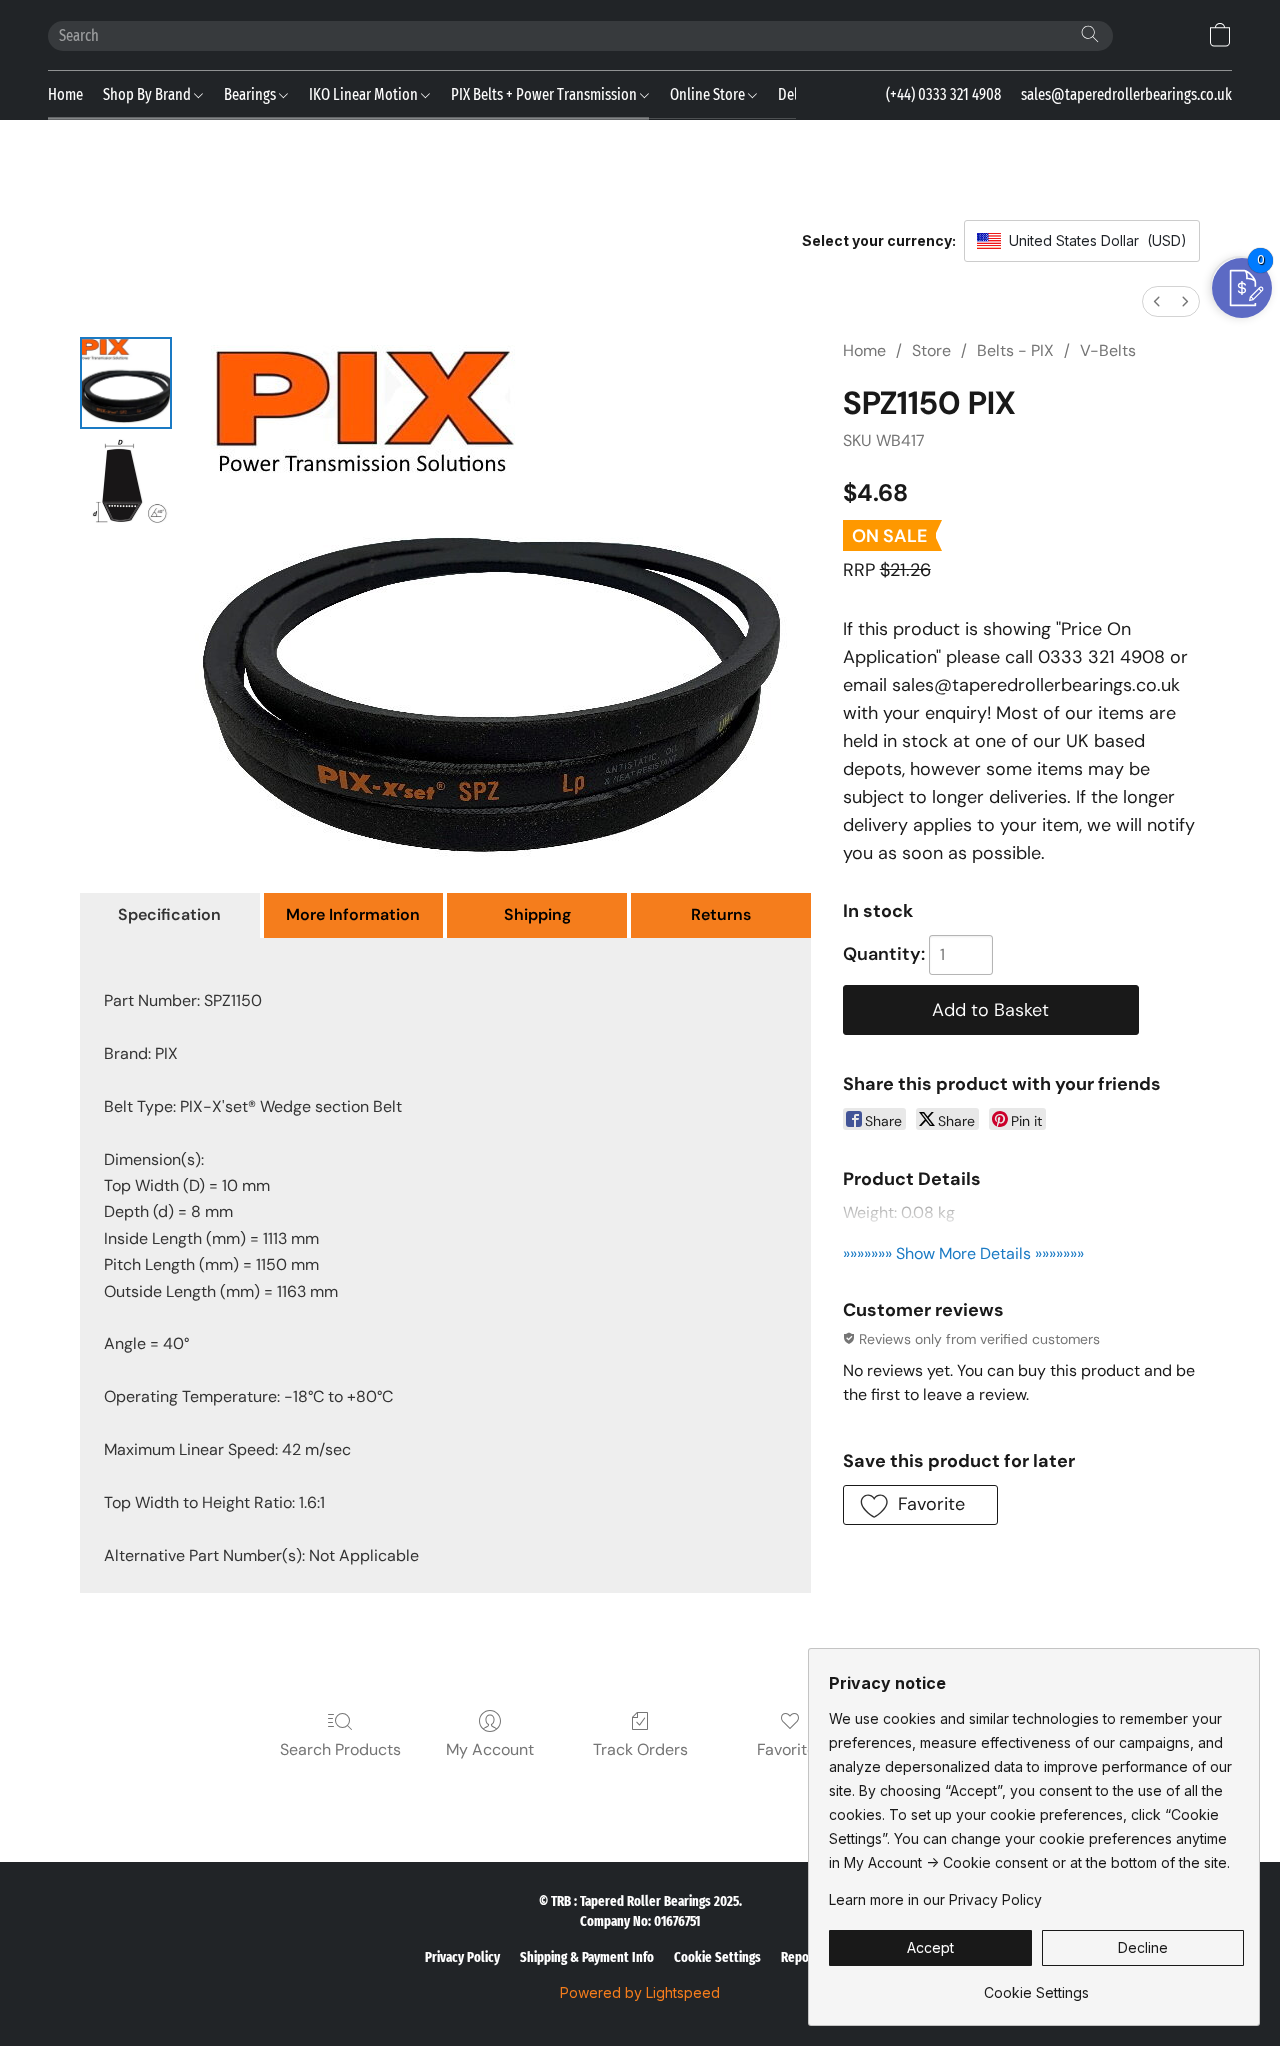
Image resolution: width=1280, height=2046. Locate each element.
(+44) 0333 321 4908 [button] (943, 94)
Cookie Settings (717, 1957)
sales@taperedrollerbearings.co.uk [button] (1126, 94)
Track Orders (640, 1749)
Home (65, 94)
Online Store (709, 94)
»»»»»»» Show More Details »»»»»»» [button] (963, 1253)
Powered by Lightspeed (640, 1992)
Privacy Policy (462, 1957)
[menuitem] (1157, 301)
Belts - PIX (1015, 350)
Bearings (251, 94)
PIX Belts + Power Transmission (545, 94)
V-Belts (1108, 350)
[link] (1036, 1985)
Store (931, 350)
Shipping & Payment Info (587, 1957)
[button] (1220, 35)
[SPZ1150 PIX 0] (126, 383)
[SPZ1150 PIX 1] (126, 483)
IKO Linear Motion (365, 94)
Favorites (790, 1749)
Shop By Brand (148, 94)
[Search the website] (1090, 34)
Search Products (340, 1749)
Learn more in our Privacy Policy (935, 1899)
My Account (490, 1749)
